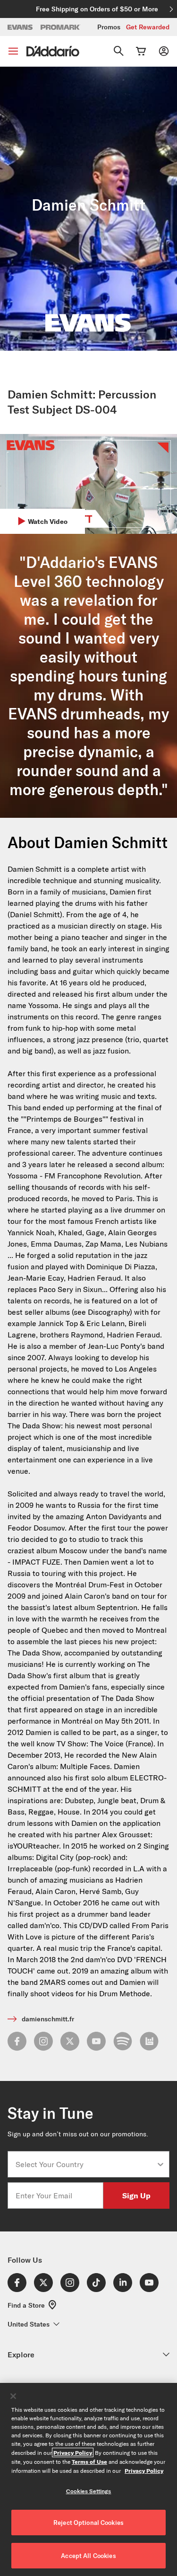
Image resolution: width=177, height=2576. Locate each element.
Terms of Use (89, 2461)
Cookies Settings (89, 2491)
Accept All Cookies (88, 2556)
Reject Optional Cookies (88, 2523)
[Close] (13, 2396)
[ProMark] (61, 27)
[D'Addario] (53, 51)
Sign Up (136, 2195)
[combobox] (86, 2164)
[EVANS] (20, 27)
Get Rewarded (148, 27)
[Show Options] (160, 2164)
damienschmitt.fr (48, 2019)
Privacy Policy (73, 2452)
